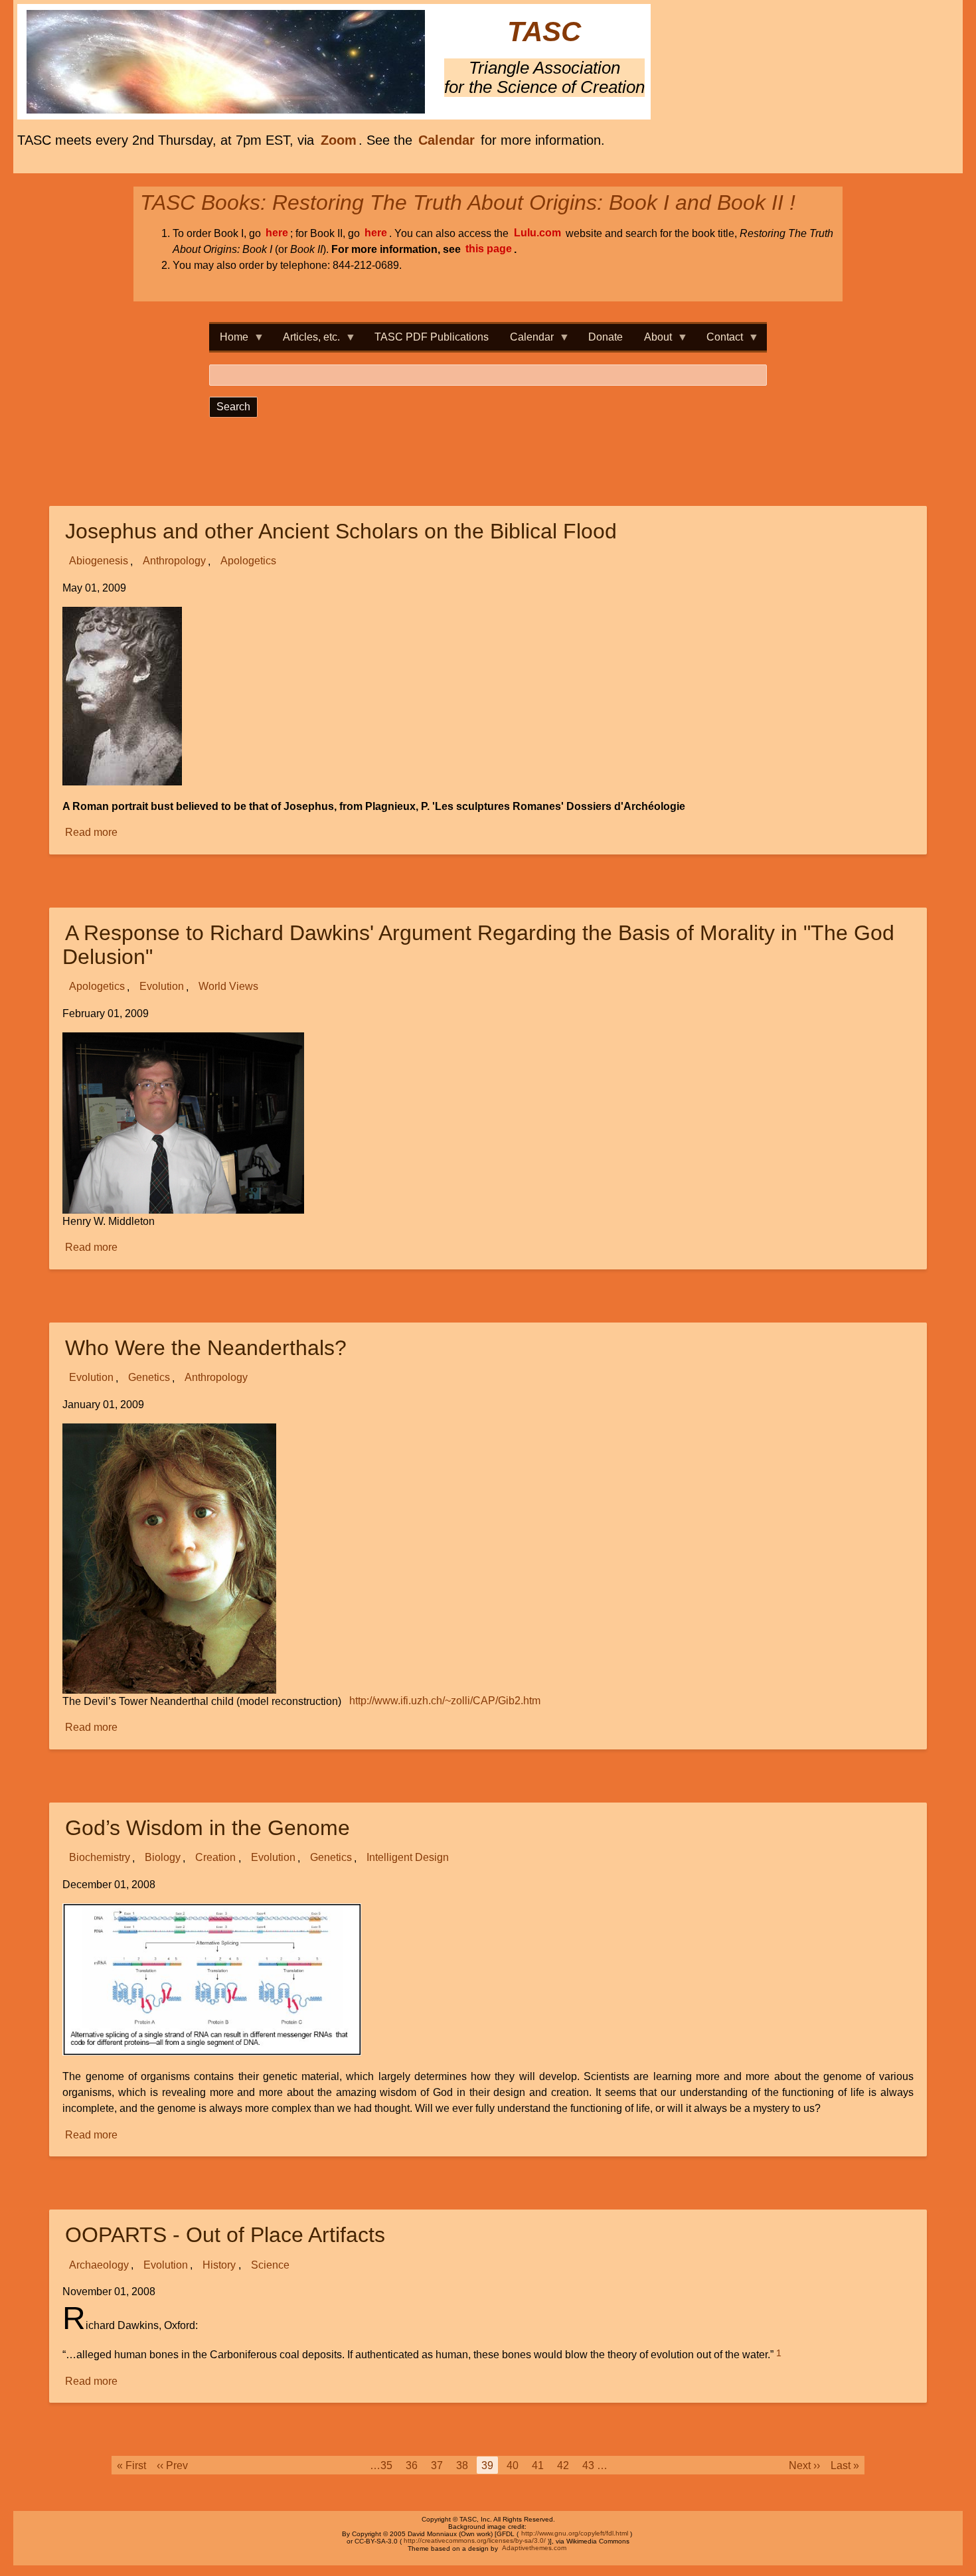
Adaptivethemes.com (534, 2548)
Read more (92, 834)
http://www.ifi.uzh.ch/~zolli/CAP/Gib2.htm (445, 1701)
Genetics (149, 1378)
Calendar (447, 140)
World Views (228, 987)
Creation (215, 1858)
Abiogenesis (99, 561)
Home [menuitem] (229, 341)
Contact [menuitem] (719, 341)
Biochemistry (100, 1858)
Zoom (339, 140)
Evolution (162, 987)
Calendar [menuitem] (527, 341)
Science (270, 2265)
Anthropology (174, 561)
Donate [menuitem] (606, 337)
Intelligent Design (408, 1858)
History (219, 2265)
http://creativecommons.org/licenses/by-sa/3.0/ (475, 2541)
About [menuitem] (653, 341)
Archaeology (99, 2265)
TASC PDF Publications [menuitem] (432, 337)
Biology (163, 1858)
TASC (544, 32)
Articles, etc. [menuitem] (306, 341)
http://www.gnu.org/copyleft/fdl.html (575, 2534)
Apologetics (248, 561)
